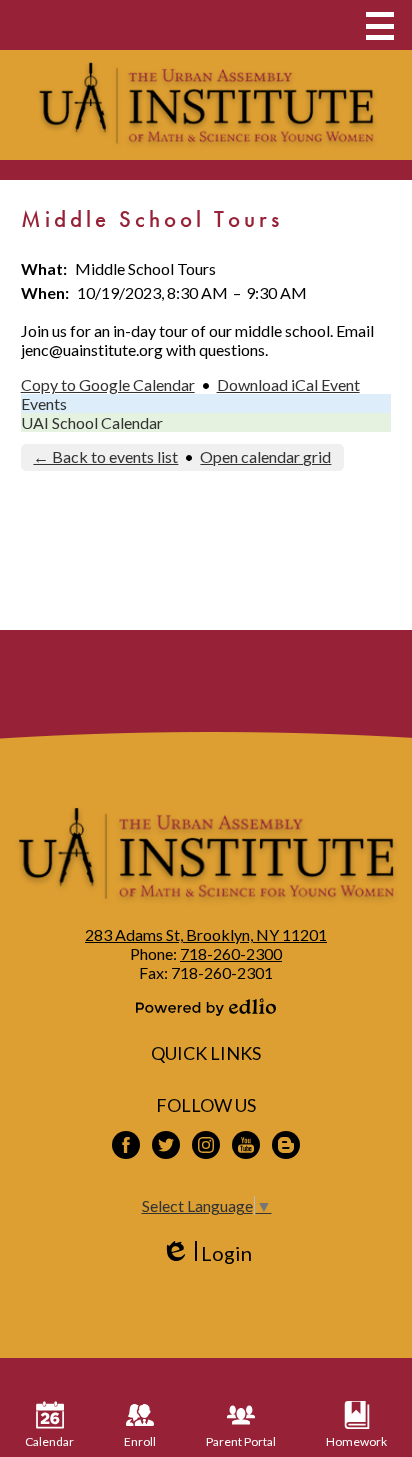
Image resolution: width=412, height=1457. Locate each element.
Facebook (126, 1145)
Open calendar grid (265, 456)
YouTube (246, 1145)
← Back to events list (105, 456)
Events (44, 403)
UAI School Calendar (92, 422)
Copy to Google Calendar (108, 384)
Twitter (166, 1145)
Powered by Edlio (206, 1007)
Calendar (49, 1441)
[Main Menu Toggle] (380, 26)
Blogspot (286, 1145)
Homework (356, 1441)
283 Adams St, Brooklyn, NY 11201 (206, 934)
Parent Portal (241, 1441)
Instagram (206, 1145)
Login (206, 1253)
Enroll (140, 1441)
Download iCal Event (288, 384)
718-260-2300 (231, 953)
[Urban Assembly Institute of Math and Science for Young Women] (206, 105)
